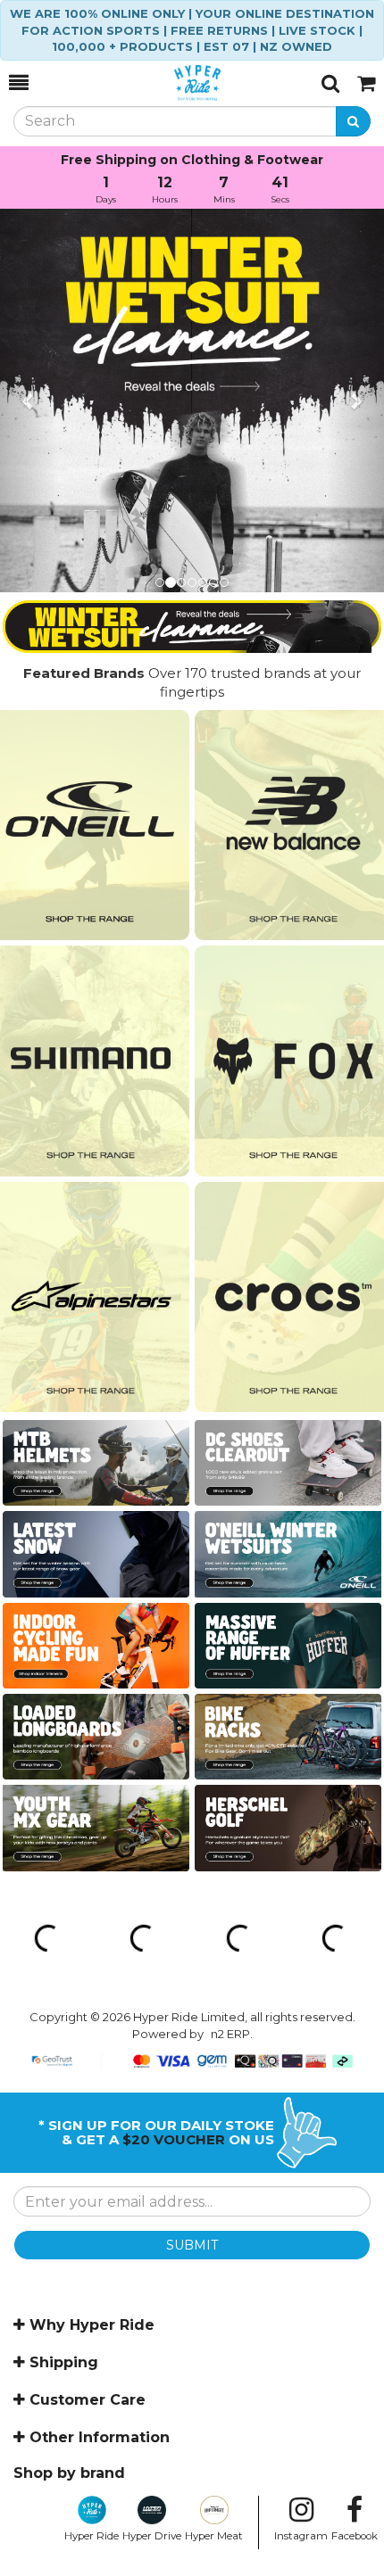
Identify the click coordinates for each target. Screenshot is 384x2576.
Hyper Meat (214, 2536)
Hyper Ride (92, 2536)
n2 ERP (230, 2034)
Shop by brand (69, 2473)
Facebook (355, 2536)
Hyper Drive (152, 2536)
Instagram (301, 2536)
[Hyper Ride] (175, 83)
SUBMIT (192, 2245)
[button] (29, 400)
